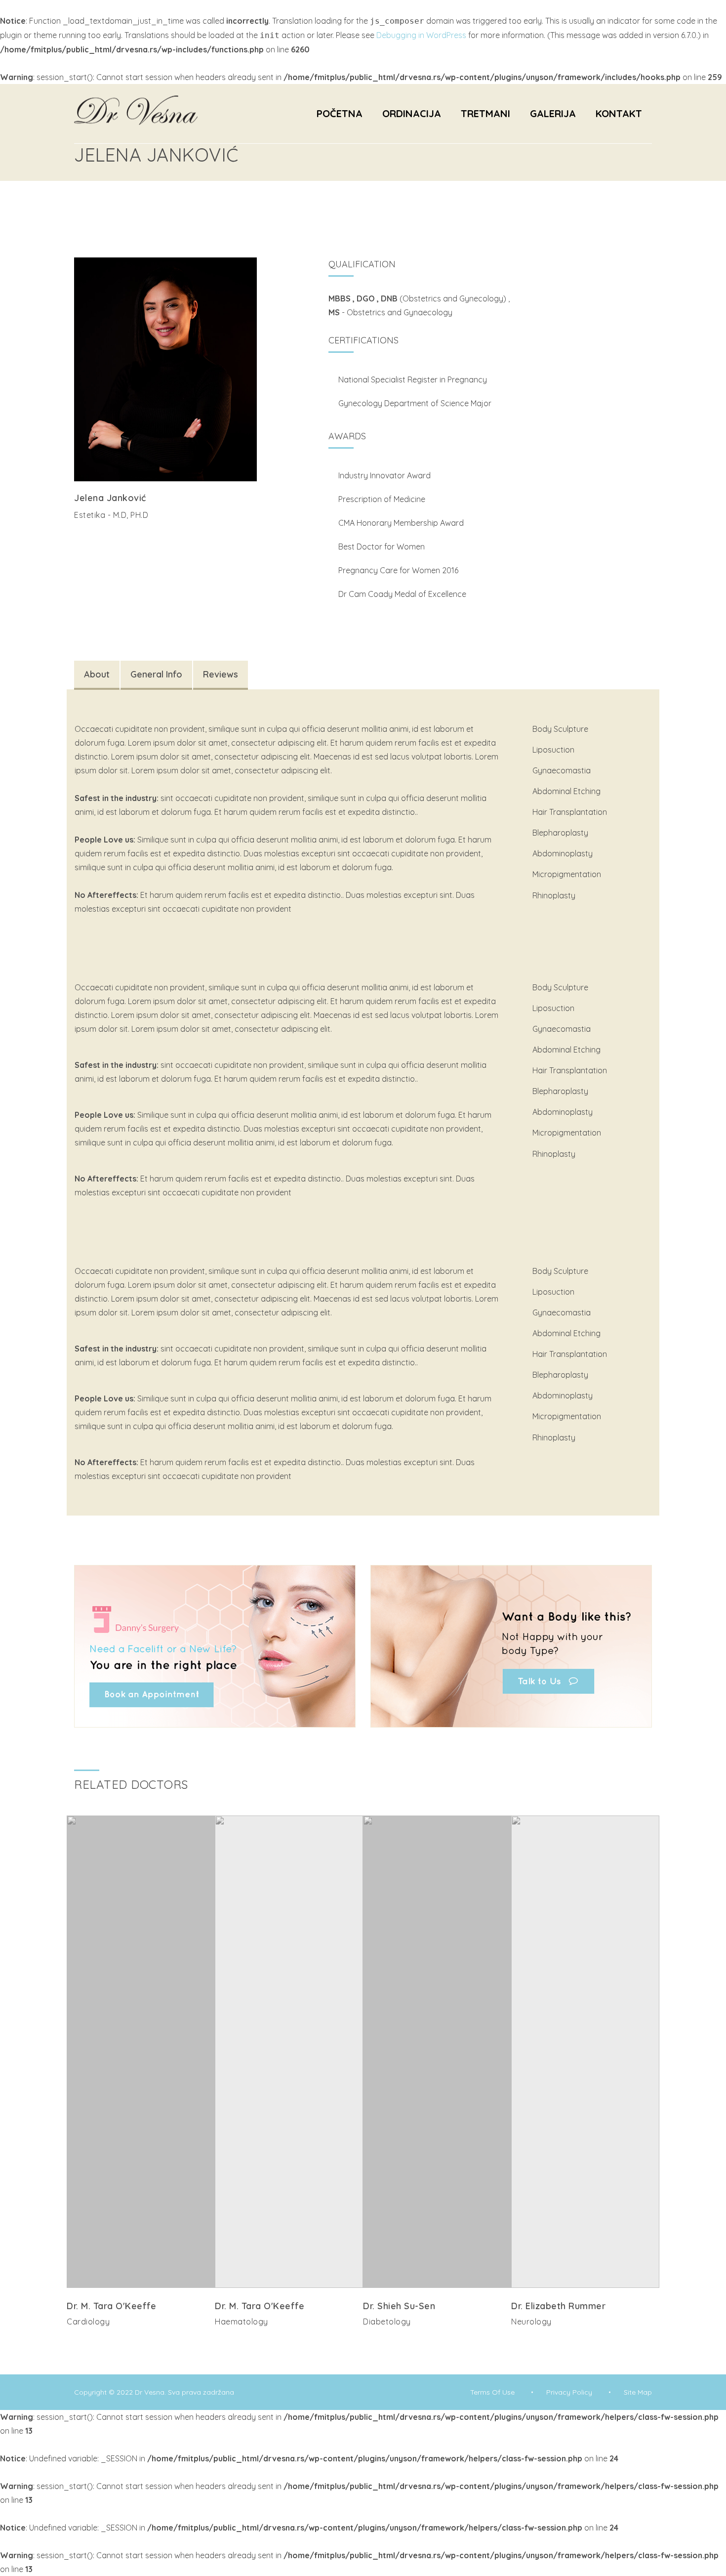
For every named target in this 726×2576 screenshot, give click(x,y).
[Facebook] (111, 534)
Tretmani (485, 113)
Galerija (553, 113)
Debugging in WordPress (421, 35)
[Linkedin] (152, 2342)
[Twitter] (80, 534)
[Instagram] (95, 534)
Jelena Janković (110, 498)
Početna (340, 113)
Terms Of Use (492, 2392)
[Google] (126, 2342)
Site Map (638, 2392)
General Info (156, 674)
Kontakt (619, 113)
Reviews (221, 674)
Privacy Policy (569, 2392)
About (97, 674)
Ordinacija (412, 113)
